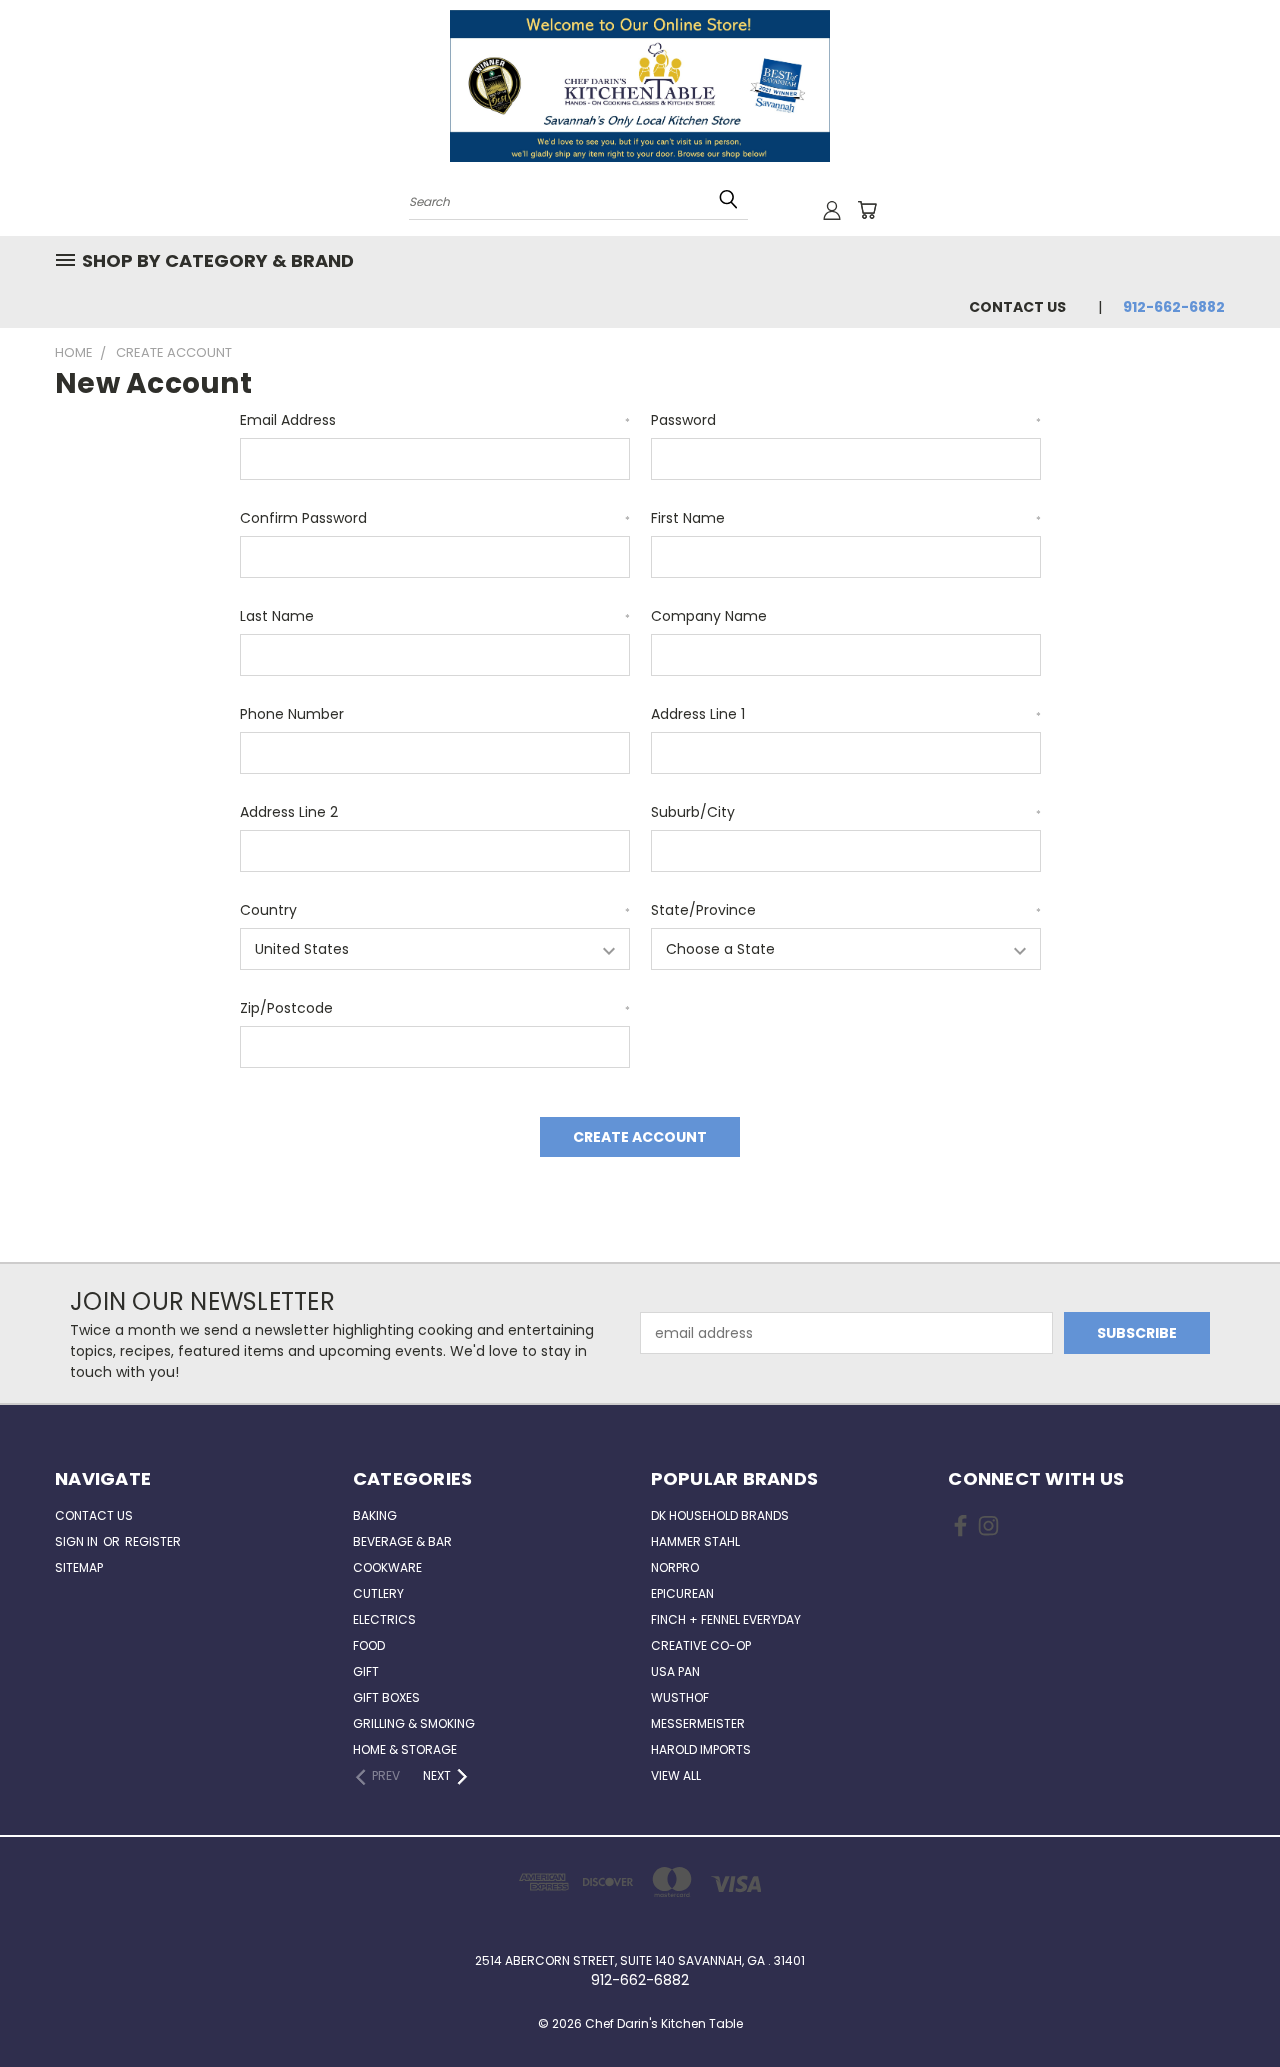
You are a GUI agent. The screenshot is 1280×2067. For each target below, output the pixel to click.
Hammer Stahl (695, 1541)
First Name (846, 518)
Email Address (435, 420)
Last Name (435, 616)
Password (846, 420)
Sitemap (79, 1567)
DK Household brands (720, 1515)
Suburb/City (846, 812)
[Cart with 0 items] (867, 210)
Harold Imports (701, 1749)
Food (369, 1645)
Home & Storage (405, 1749)
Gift (366, 1671)
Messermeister (698, 1723)
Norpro (675, 1567)
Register (153, 1541)
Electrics (384, 1619)
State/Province (846, 910)
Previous (1227, 2004)
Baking (375, 1515)
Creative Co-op (701, 1645)
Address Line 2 (289, 812)
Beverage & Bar (402, 1541)
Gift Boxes (386, 1697)
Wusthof (680, 1697)
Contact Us (1017, 307)
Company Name (709, 616)
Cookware (387, 1567)
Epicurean (682, 1593)
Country (435, 910)
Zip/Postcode (435, 1008)
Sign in (78, 1541)
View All (676, 1775)
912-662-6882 (1174, 307)
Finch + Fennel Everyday (726, 1619)
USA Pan (675, 1671)
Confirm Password (435, 518)
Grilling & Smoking (414, 1723)
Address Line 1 (846, 714)
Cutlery (378, 1593)
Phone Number (292, 714)
